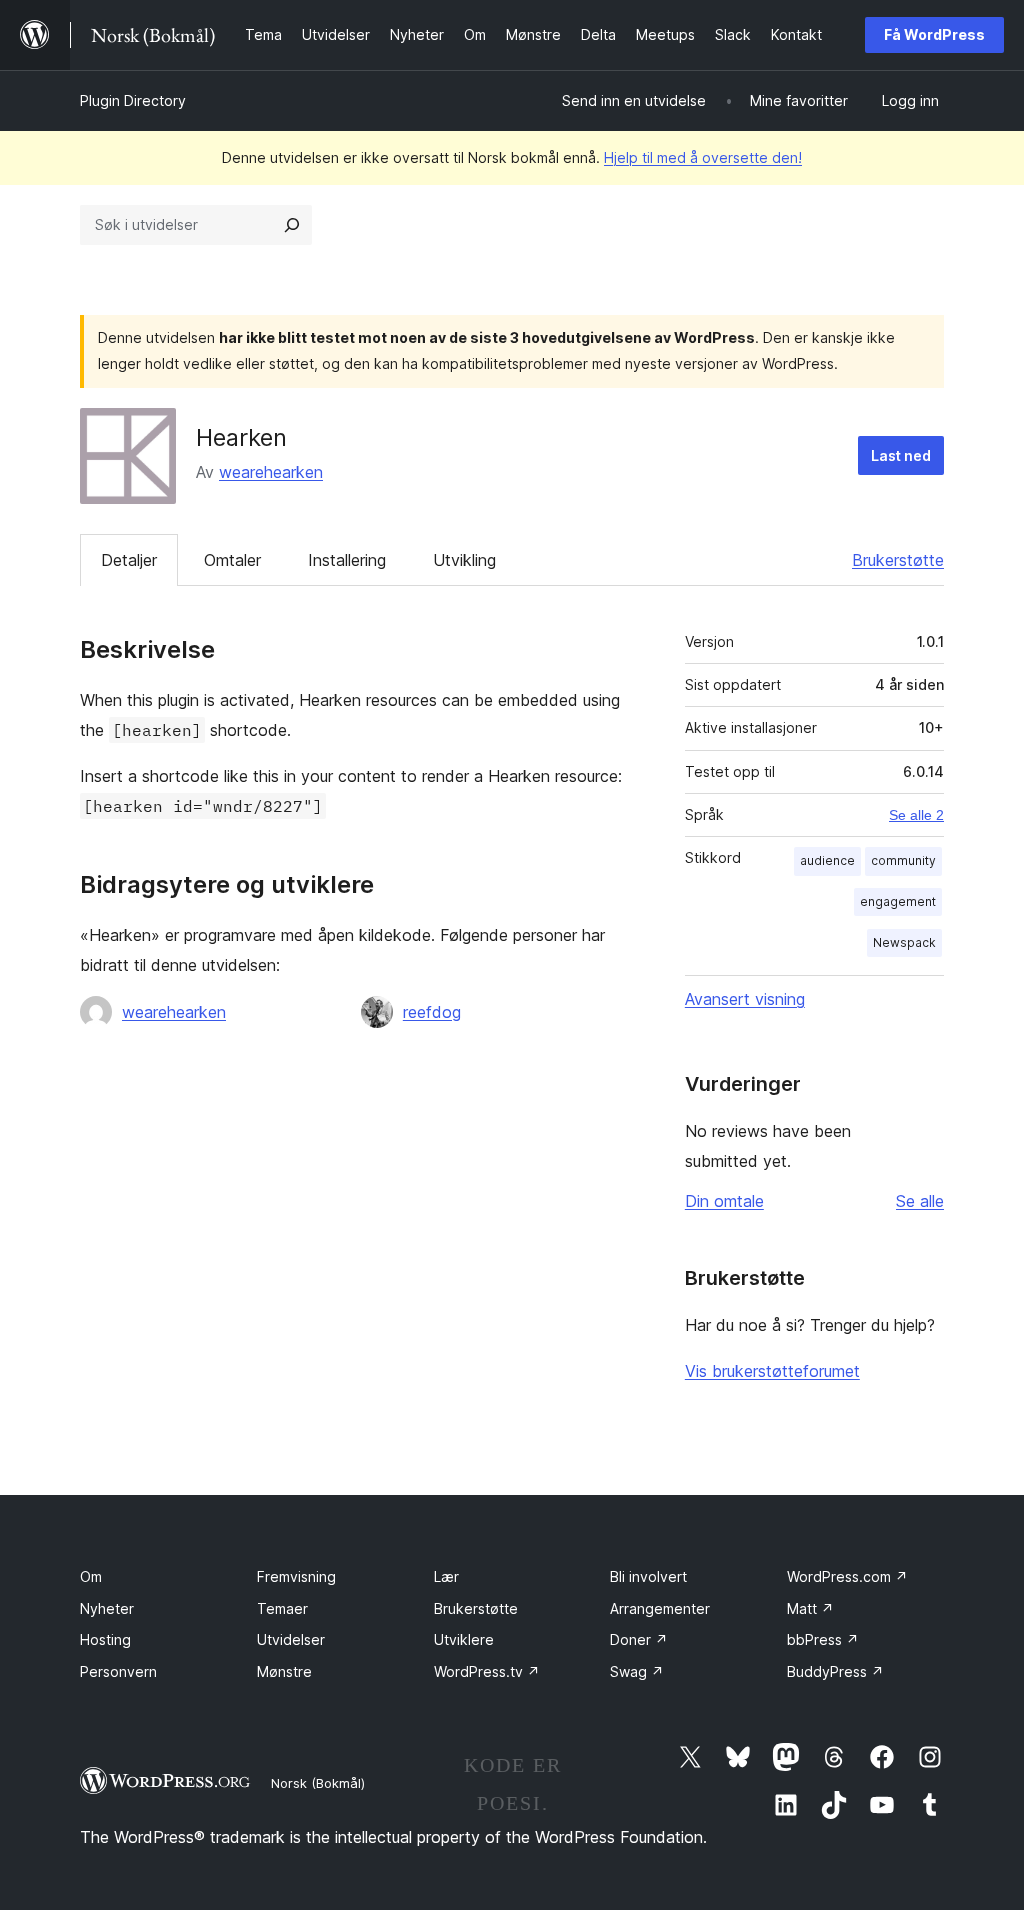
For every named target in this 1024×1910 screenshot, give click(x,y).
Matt (810, 1608)
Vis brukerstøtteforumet (772, 1371)
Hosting (105, 1639)
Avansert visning (745, 999)
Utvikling (464, 560)
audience (827, 860)
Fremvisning (296, 1576)
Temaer (282, 1608)
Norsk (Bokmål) (318, 1783)
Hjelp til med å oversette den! (703, 157)
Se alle (920, 1201)
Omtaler (232, 560)
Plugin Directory (133, 100)
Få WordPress (934, 34)
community (903, 860)
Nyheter (107, 1608)
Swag (637, 1671)
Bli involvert (648, 1576)
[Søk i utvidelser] (292, 225)
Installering (347, 560)
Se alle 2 (916, 815)
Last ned (901, 455)
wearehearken (271, 472)
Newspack (904, 942)
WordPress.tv (487, 1671)
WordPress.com (847, 1576)
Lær (446, 1576)
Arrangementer (660, 1608)
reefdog (432, 1012)
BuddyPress (835, 1671)
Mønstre (284, 1671)
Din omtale (724, 1201)
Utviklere (464, 1639)
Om (91, 1576)
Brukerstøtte (898, 560)
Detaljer (129, 560)
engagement (898, 901)
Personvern (118, 1671)
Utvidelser (291, 1639)
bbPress (823, 1639)
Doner (639, 1639)
